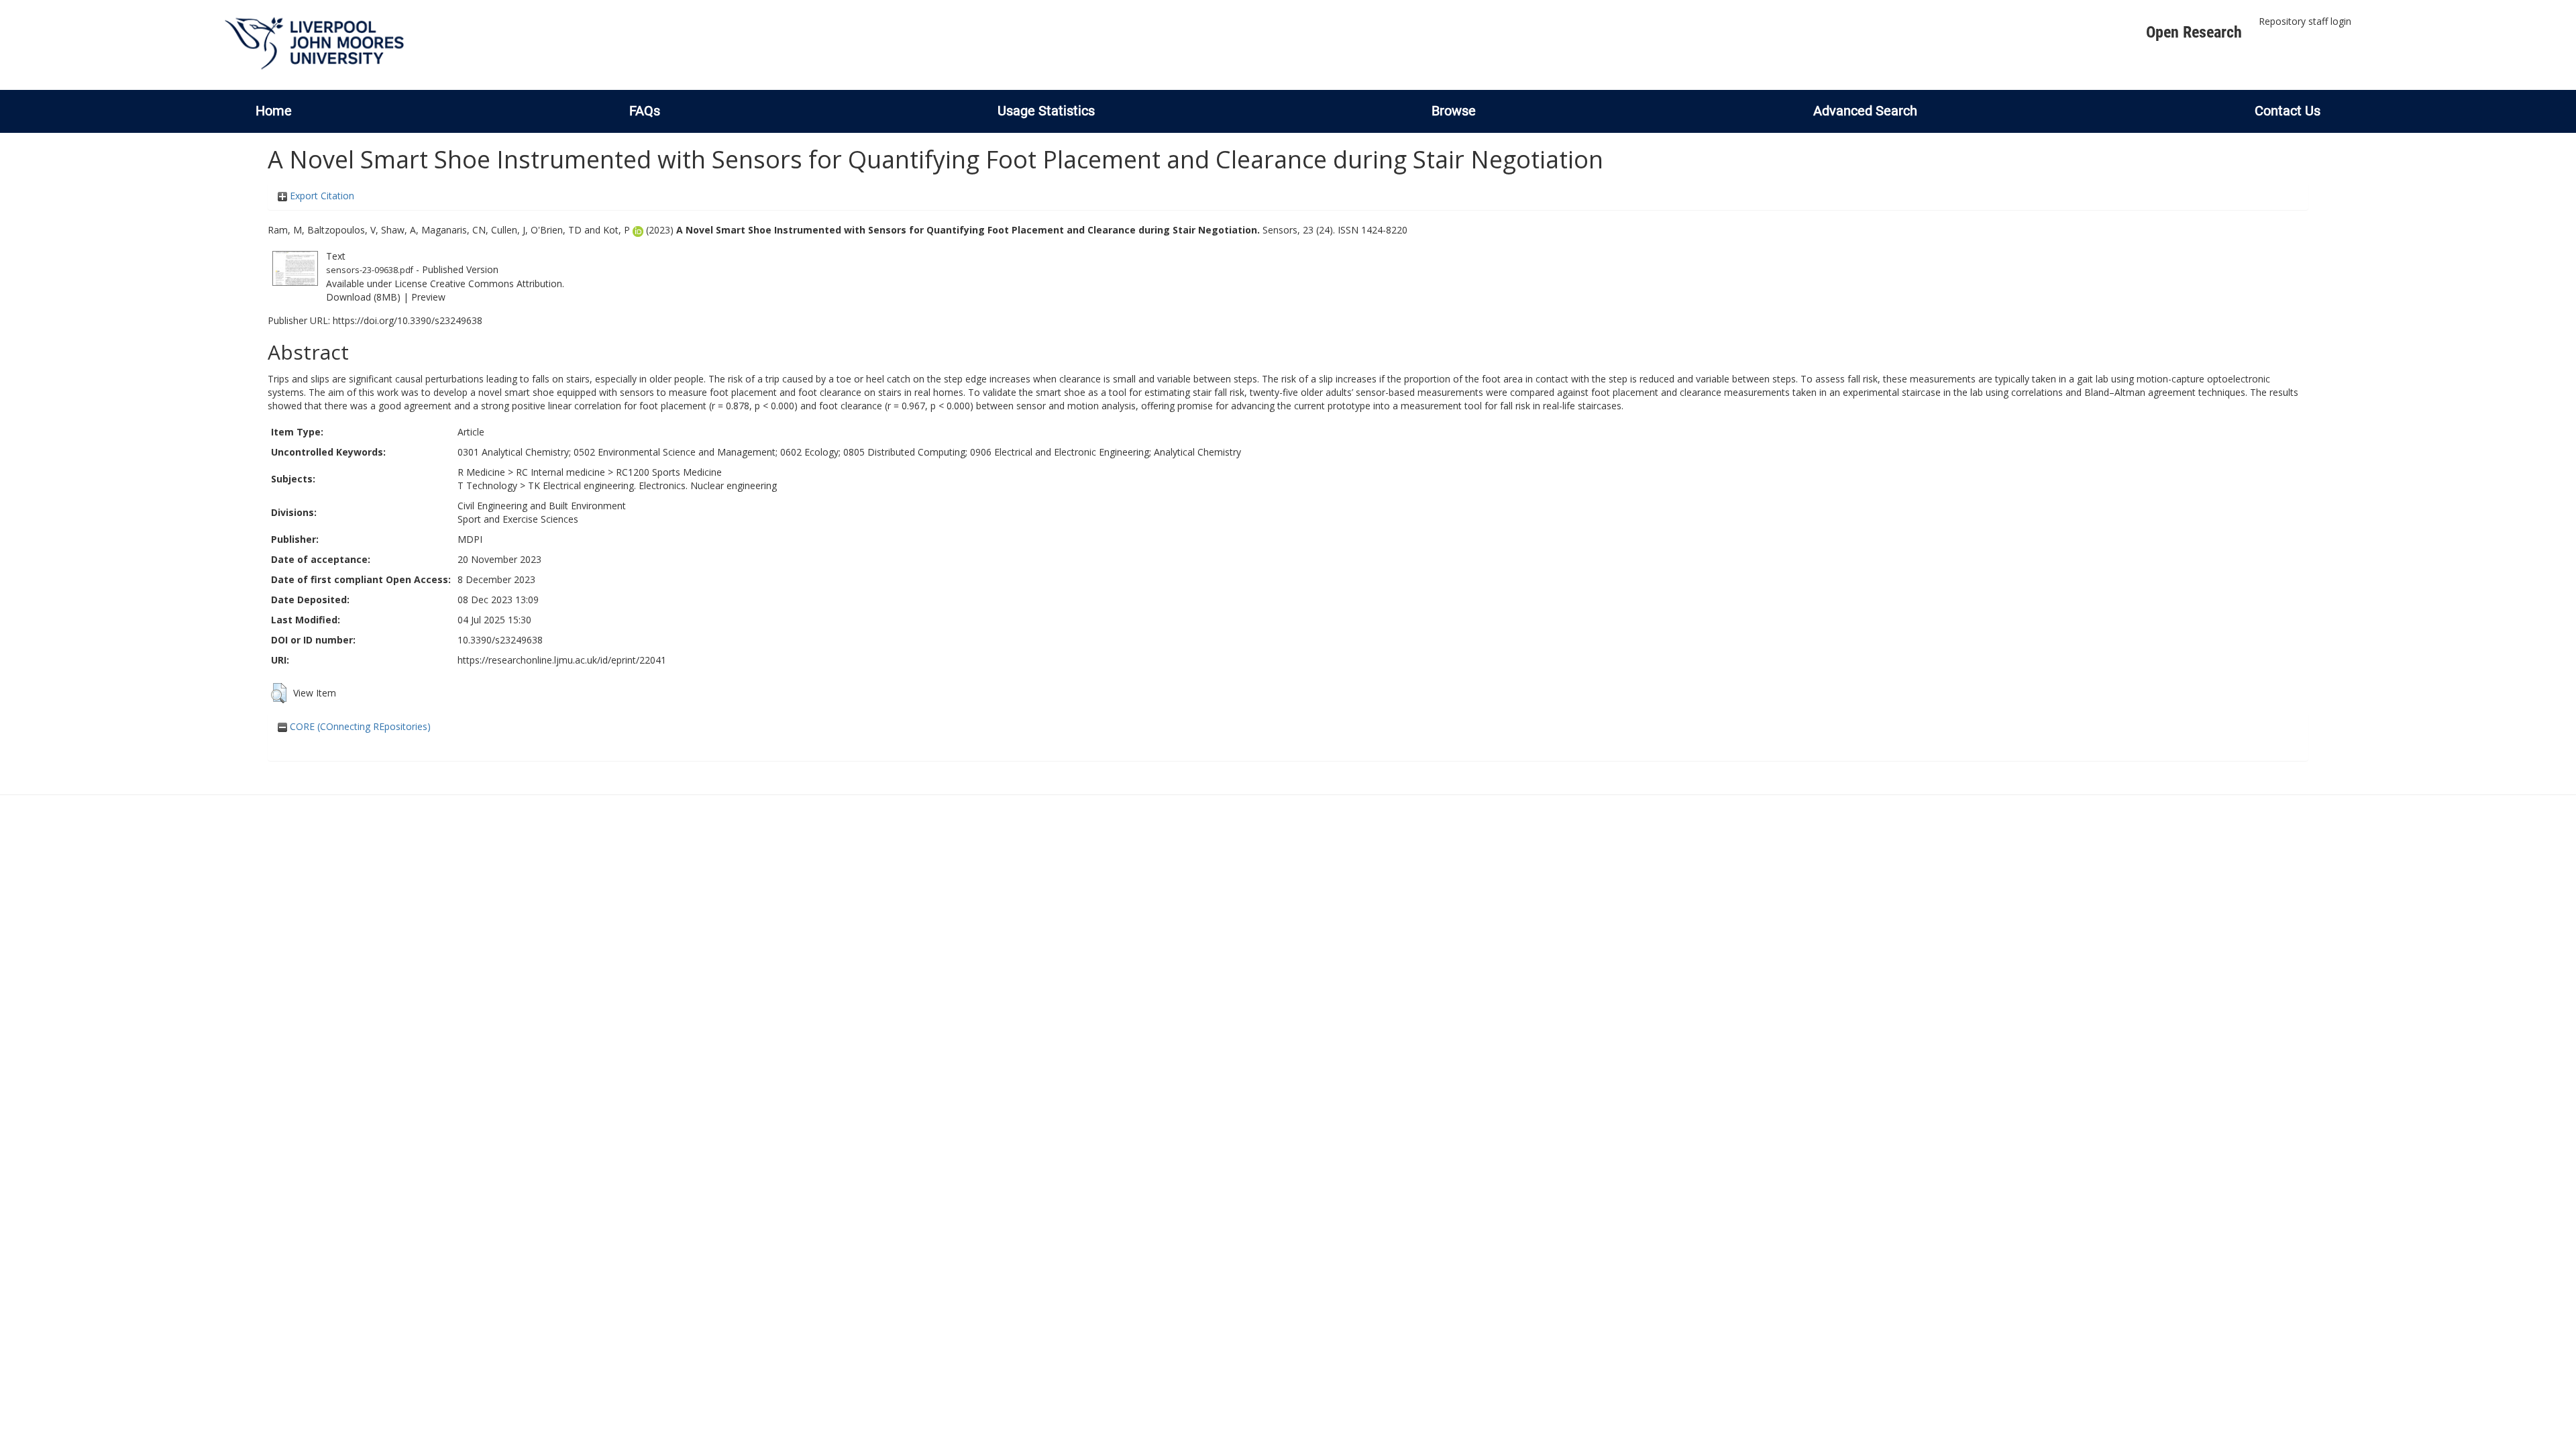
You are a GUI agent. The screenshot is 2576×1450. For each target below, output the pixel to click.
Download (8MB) (363, 297)
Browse (1454, 111)
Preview (428, 297)
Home (274, 111)
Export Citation (321, 196)
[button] (279, 693)
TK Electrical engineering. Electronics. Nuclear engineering (652, 485)
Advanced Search (1865, 111)
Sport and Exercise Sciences (518, 519)
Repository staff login (2305, 21)
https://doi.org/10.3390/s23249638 (408, 320)
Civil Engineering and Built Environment (542, 506)
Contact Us (2288, 111)
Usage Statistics (1046, 111)
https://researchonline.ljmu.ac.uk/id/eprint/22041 (562, 660)
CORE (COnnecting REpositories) (359, 726)
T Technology (487, 485)
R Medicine (481, 472)
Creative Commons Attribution (496, 283)
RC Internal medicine (560, 472)
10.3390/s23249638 (500, 640)
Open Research (2194, 32)
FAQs (645, 111)
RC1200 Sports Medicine (669, 472)
